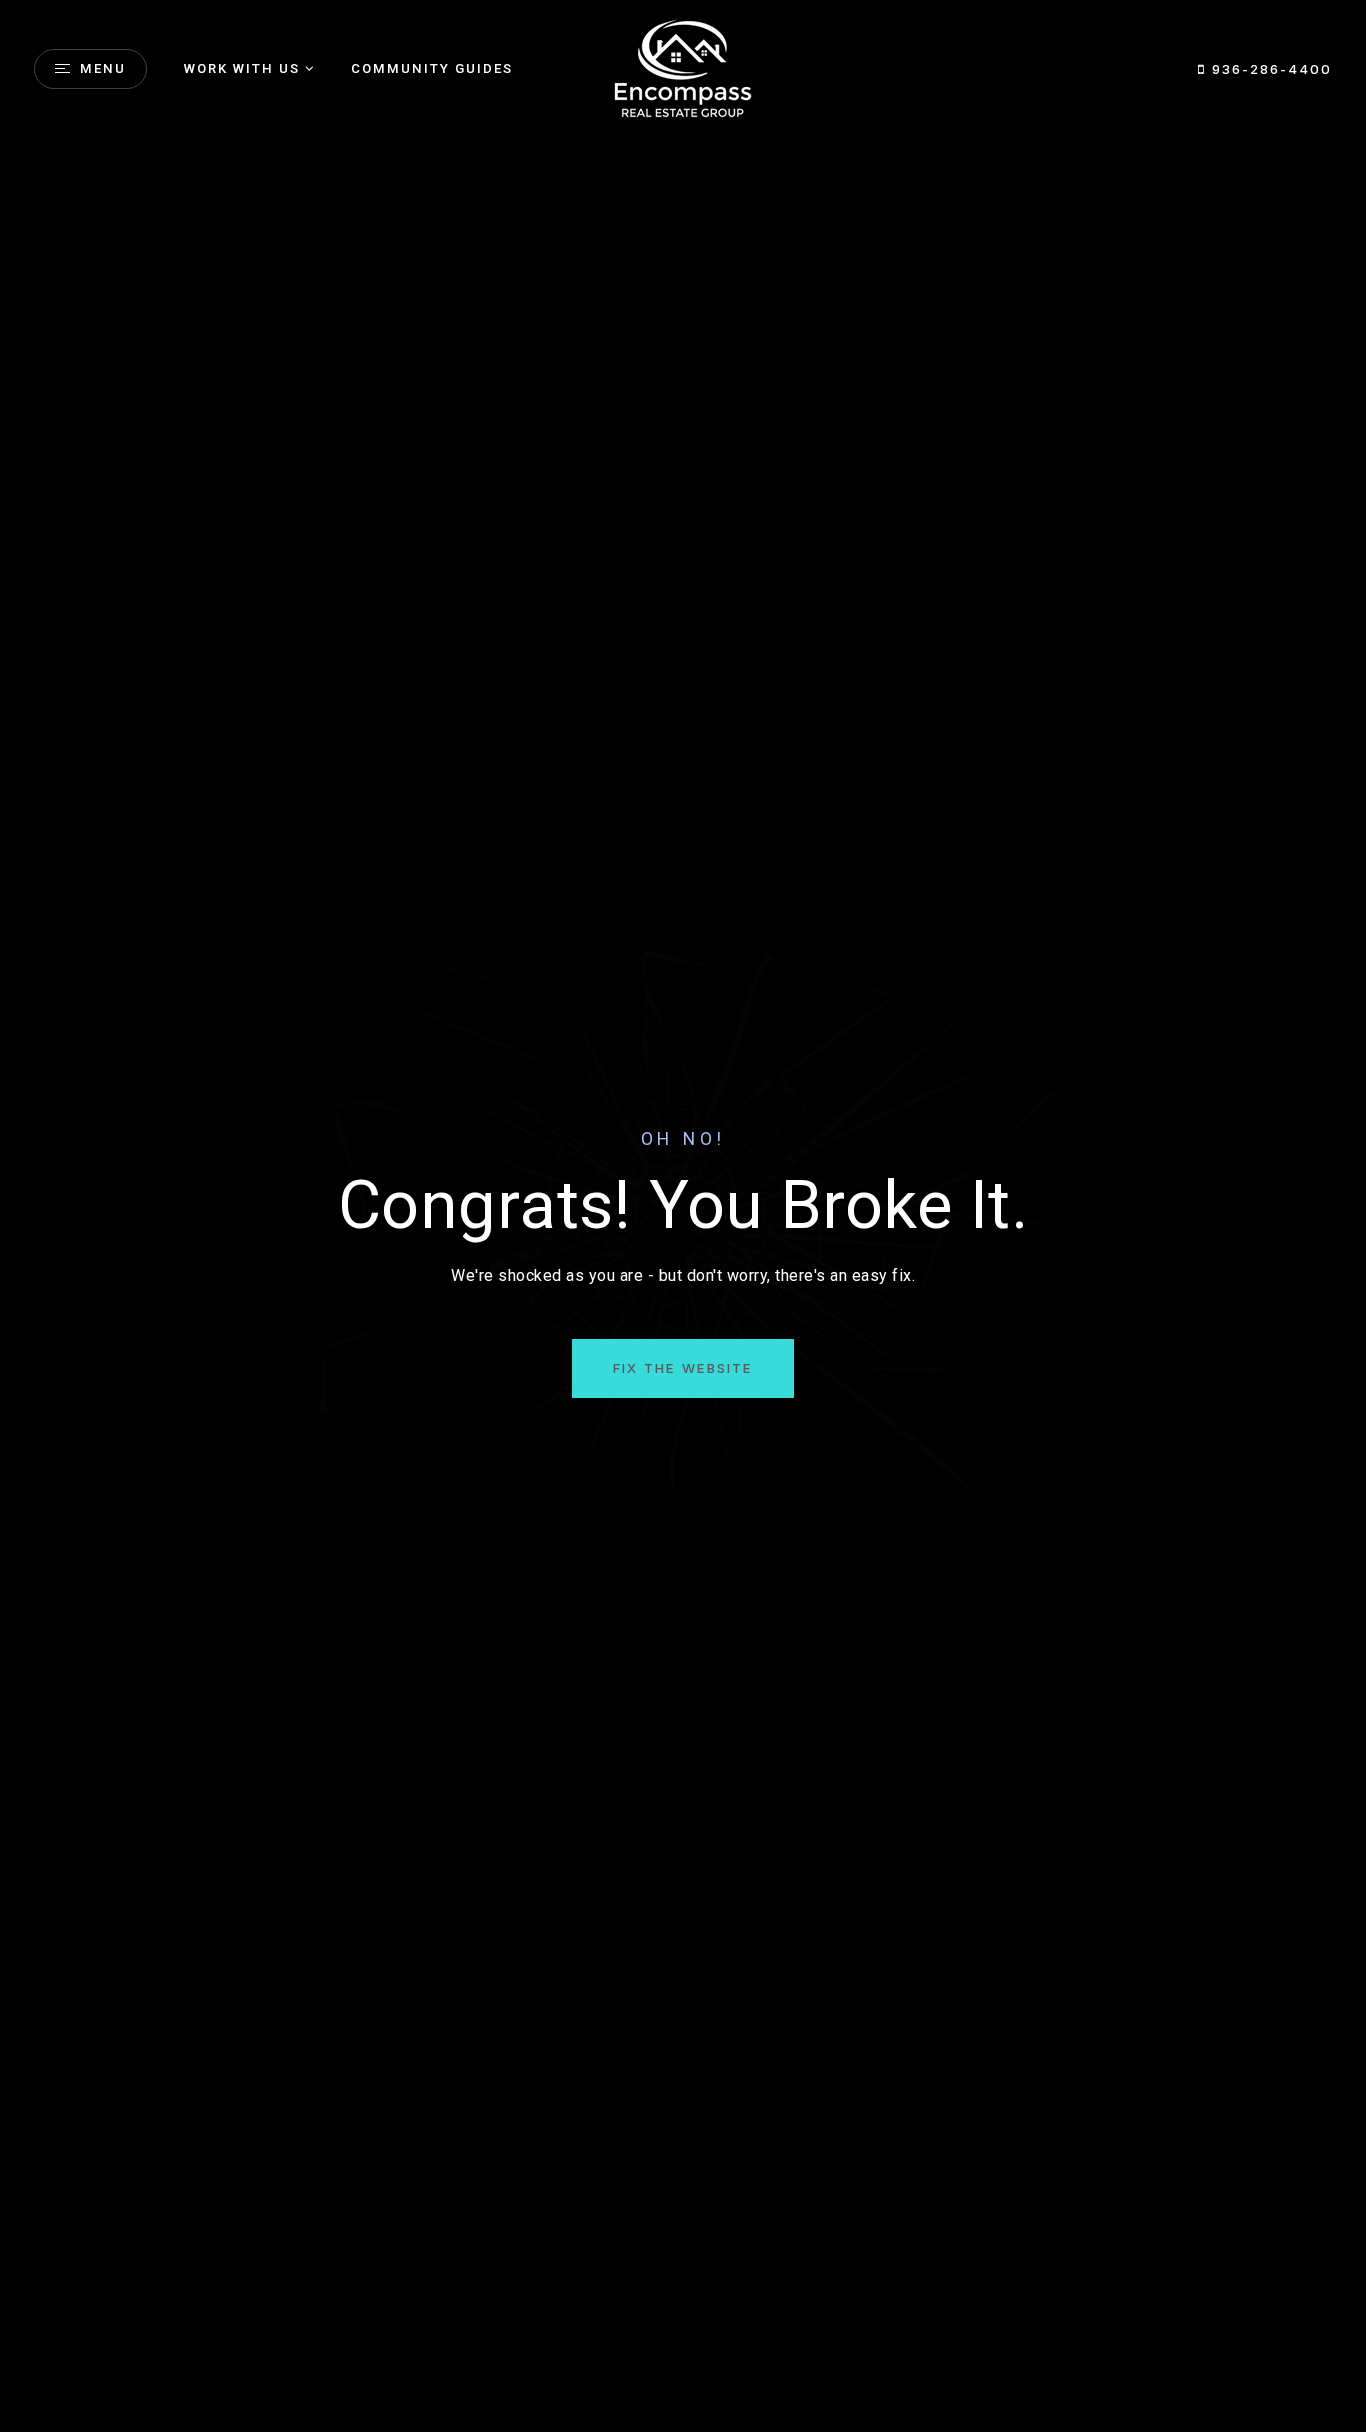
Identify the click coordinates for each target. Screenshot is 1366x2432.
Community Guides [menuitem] (432, 68)
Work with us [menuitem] (242, 68)
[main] (683, 1216)
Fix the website (683, 1368)
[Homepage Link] (682, 67)
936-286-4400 (1269, 69)
